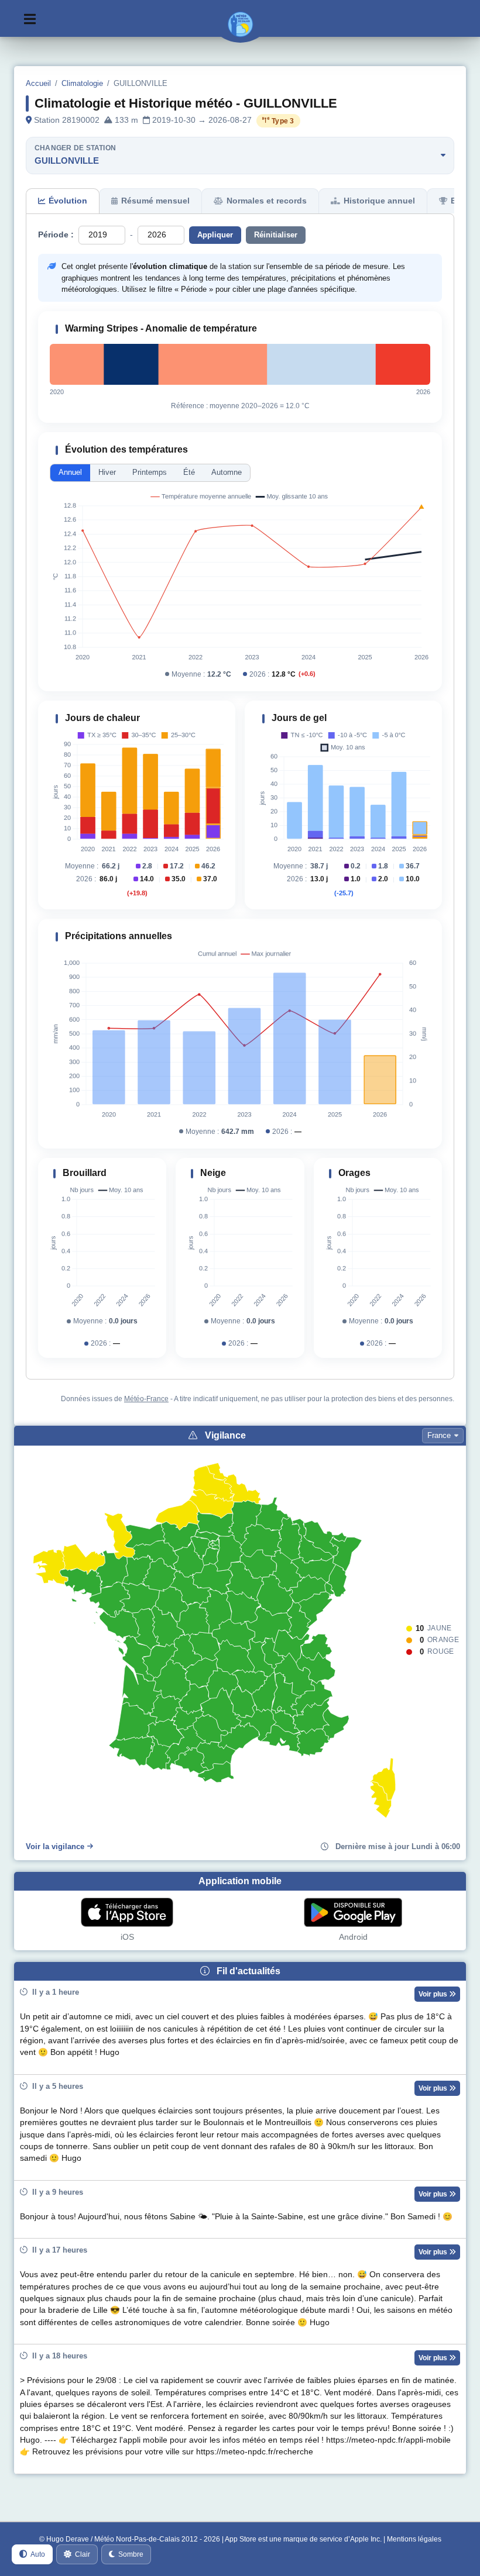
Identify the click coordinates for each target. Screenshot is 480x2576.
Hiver (107, 472)
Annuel (70, 472)
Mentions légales (414, 2539)
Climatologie (82, 83)
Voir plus (434, 1994)
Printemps (150, 472)
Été (189, 472)
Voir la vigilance (55, 1846)
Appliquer (215, 235)
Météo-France (146, 1399)
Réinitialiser (276, 235)
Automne (227, 472)
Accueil (38, 83)
